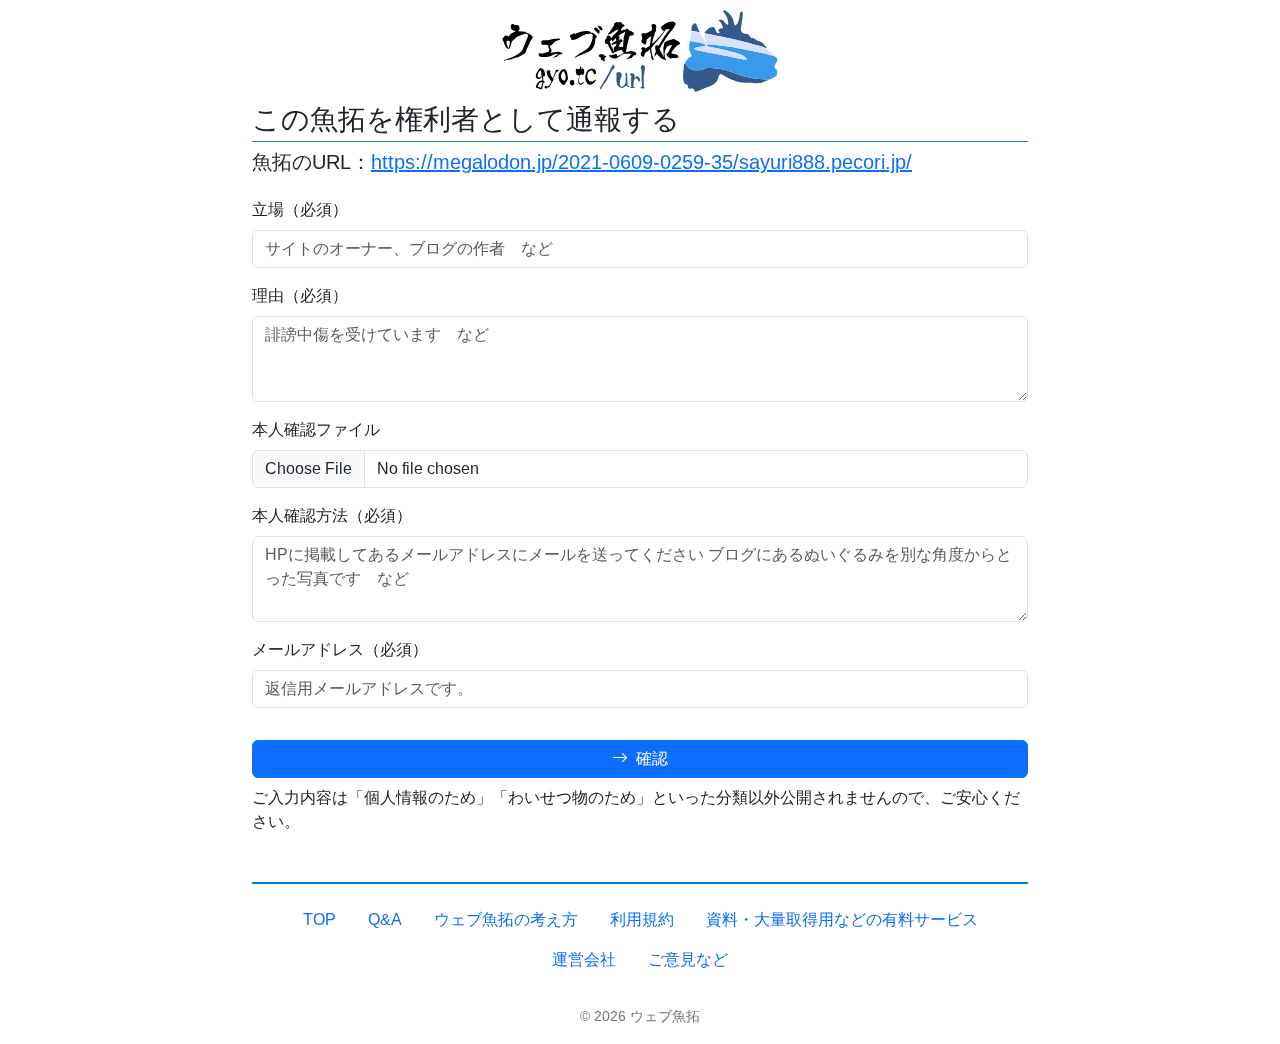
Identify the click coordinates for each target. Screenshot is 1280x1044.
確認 (650, 758)
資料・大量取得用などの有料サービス (842, 919)
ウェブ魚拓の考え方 (506, 919)
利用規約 (642, 919)
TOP (319, 919)
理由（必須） (300, 295)
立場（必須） (300, 209)
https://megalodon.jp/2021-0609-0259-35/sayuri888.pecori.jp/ (641, 162)
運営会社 (584, 959)
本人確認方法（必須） (332, 515)
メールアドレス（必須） (340, 649)
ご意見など (688, 959)
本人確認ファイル (316, 429)
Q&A (385, 919)
